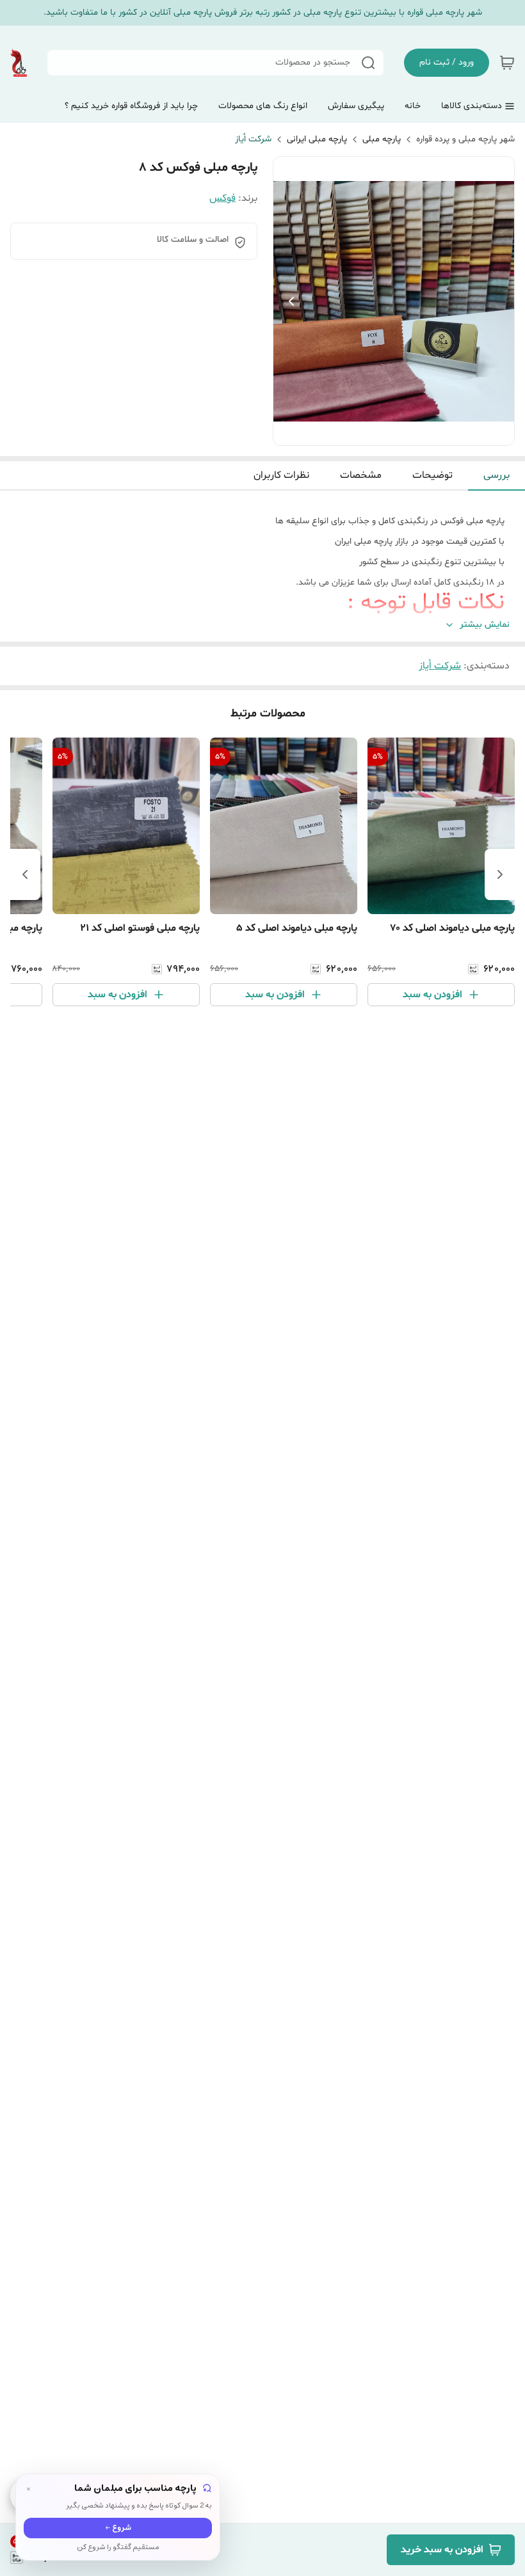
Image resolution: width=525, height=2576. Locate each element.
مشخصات (361, 475)
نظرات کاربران (281, 475)
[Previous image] (291, 301)
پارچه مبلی (382, 139)
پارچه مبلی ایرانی (317, 139)
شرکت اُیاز (253, 139)
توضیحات (432, 475)
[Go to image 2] (384, 432)
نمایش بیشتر (485, 625)
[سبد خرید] (507, 63)
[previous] (500, 874)
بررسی (497, 475)
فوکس (222, 198)
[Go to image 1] (399, 432)
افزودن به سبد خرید (442, 2550)
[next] (25, 874)
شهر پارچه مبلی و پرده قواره (465, 139)
